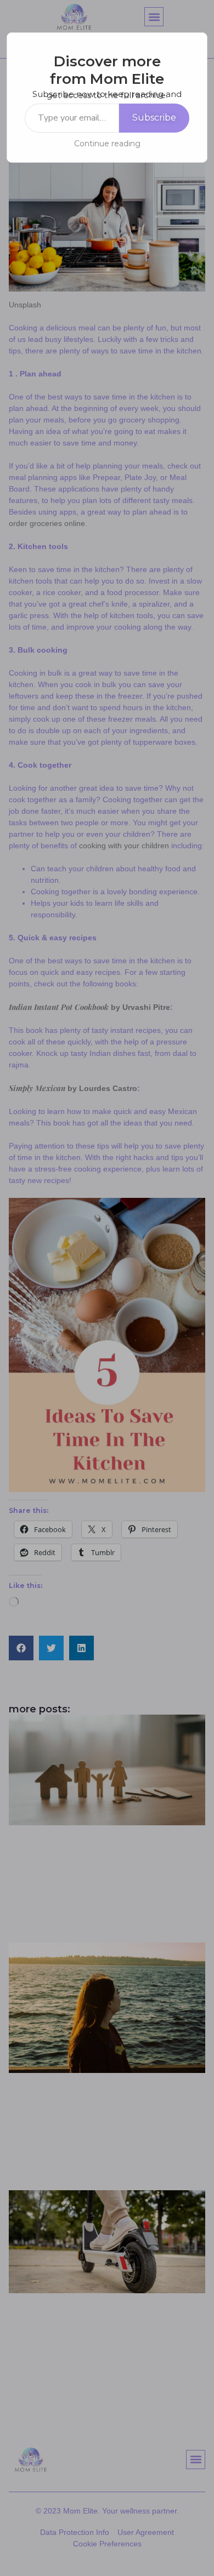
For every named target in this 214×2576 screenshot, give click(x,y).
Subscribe (154, 118)
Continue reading (107, 144)
